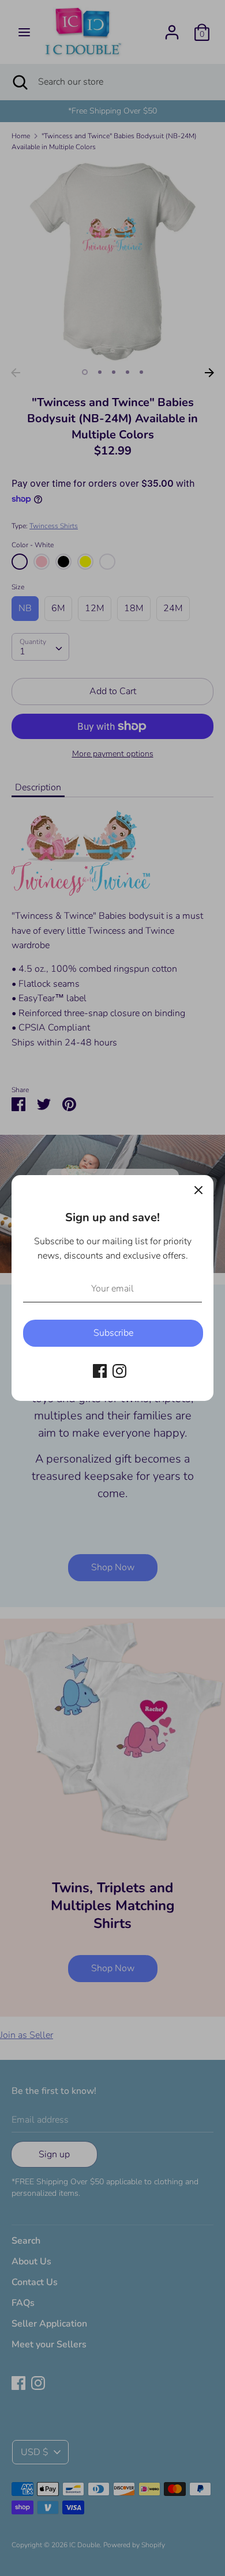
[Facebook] (100, 1370)
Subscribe (113, 1333)
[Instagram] (119, 1370)
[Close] (198, 1190)
